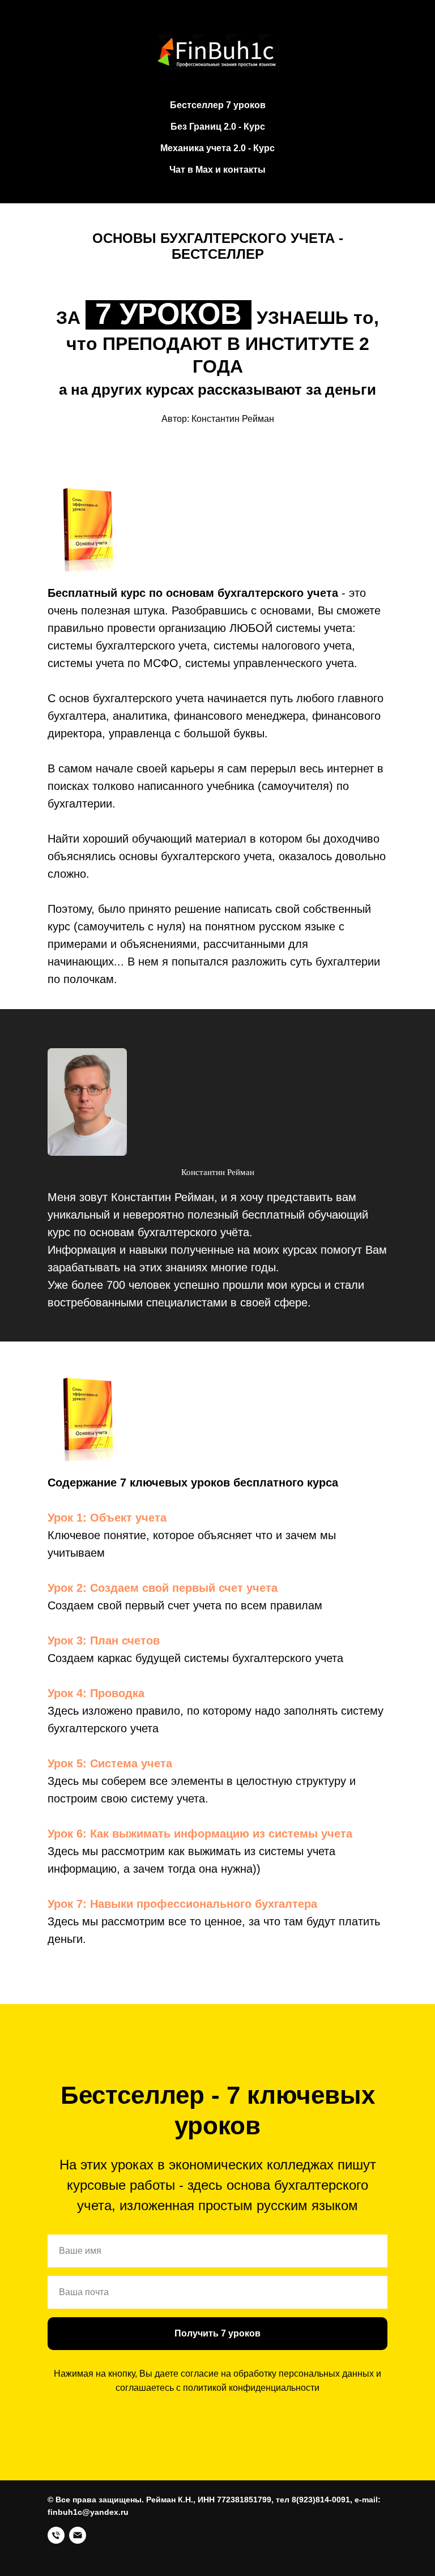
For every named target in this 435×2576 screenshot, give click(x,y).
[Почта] (78, 2535)
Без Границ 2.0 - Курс (218, 127)
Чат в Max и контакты (217, 170)
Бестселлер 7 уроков (218, 105)
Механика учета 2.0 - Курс (217, 148)
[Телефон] (56, 2535)
